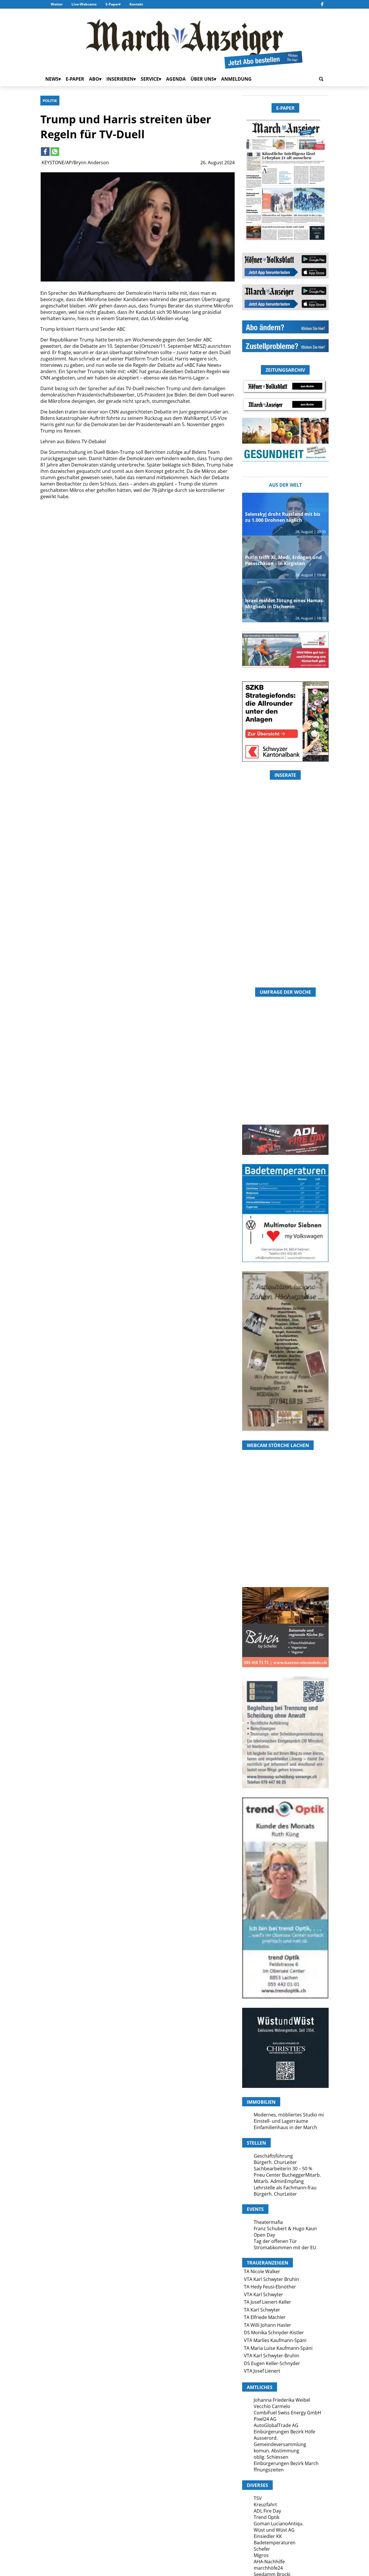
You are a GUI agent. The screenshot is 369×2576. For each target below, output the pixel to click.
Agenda (176, 79)
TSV (258, 2498)
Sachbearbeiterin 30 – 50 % (283, 2169)
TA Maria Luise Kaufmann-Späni (278, 2348)
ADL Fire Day (267, 2511)
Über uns (202, 79)
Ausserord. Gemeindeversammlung (280, 2441)
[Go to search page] (321, 79)
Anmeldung (236, 79)
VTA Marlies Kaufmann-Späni (275, 2340)
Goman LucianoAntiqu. (279, 2524)
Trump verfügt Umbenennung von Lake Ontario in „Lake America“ (204, 593)
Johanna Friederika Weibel (282, 2400)
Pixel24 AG (265, 2419)
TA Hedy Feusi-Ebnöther (270, 2287)
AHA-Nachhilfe (269, 2562)
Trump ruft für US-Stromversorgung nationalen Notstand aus (68, 705)
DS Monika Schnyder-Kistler (274, 2333)
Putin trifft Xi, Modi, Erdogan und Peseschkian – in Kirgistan (283, 560)
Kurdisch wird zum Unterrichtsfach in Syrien (135, 589)
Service (150, 79)
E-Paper (112, 4)
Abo (94, 79)
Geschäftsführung (273, 2156)
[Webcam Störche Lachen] (285, 1553)
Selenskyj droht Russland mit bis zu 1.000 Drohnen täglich (283, 517)
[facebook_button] (322, 4)
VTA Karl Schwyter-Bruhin (272, 2356)
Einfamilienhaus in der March (285, 2127)
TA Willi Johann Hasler (268, 2325)
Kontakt (136, 4)
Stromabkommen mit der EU (285, 2248)
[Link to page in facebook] (45, 152)
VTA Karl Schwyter (263, 2294)
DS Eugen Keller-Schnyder (272, 2363)
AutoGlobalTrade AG (276, 2425)
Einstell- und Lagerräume (281, 2121)
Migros (261, 2555)
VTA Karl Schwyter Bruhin (271, 2279)
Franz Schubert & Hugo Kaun (285, 2228)
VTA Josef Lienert (262, 2371)
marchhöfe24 (268, 2568)
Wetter (57, 4)
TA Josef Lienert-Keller (268, 2302)
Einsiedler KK (268, 2536)
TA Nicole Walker (262, 2271)
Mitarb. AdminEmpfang (279, 2181)
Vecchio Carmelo (272, 2406)
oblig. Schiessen (271, 2457)
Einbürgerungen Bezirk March (286, 2463)
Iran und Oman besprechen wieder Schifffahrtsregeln (203, 701)
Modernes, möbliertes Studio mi (289, 2115)
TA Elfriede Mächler (265, 2317)
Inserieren (120, 79)
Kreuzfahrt (265, 2505)
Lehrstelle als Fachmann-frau (285, 2188)
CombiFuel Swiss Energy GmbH (287, 2413)
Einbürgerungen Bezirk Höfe (284, 2432)
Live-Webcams (84, 4)
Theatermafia (268, 2222)
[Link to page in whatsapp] (55, 152)
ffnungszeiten (269, 2470)
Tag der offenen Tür (275, 2241)
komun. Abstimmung (276, 2451)
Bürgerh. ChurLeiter (275, 2162)
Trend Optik (267, 2517)
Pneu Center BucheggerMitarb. (287, 2175)
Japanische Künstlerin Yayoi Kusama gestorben (136, 701)
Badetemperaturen (275, 2543)
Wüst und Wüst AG (274, 2530)
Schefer (262, 2549)
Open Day (264, 2235)
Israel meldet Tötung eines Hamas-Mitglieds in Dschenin (69, 593)
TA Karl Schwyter (262, 2310)
